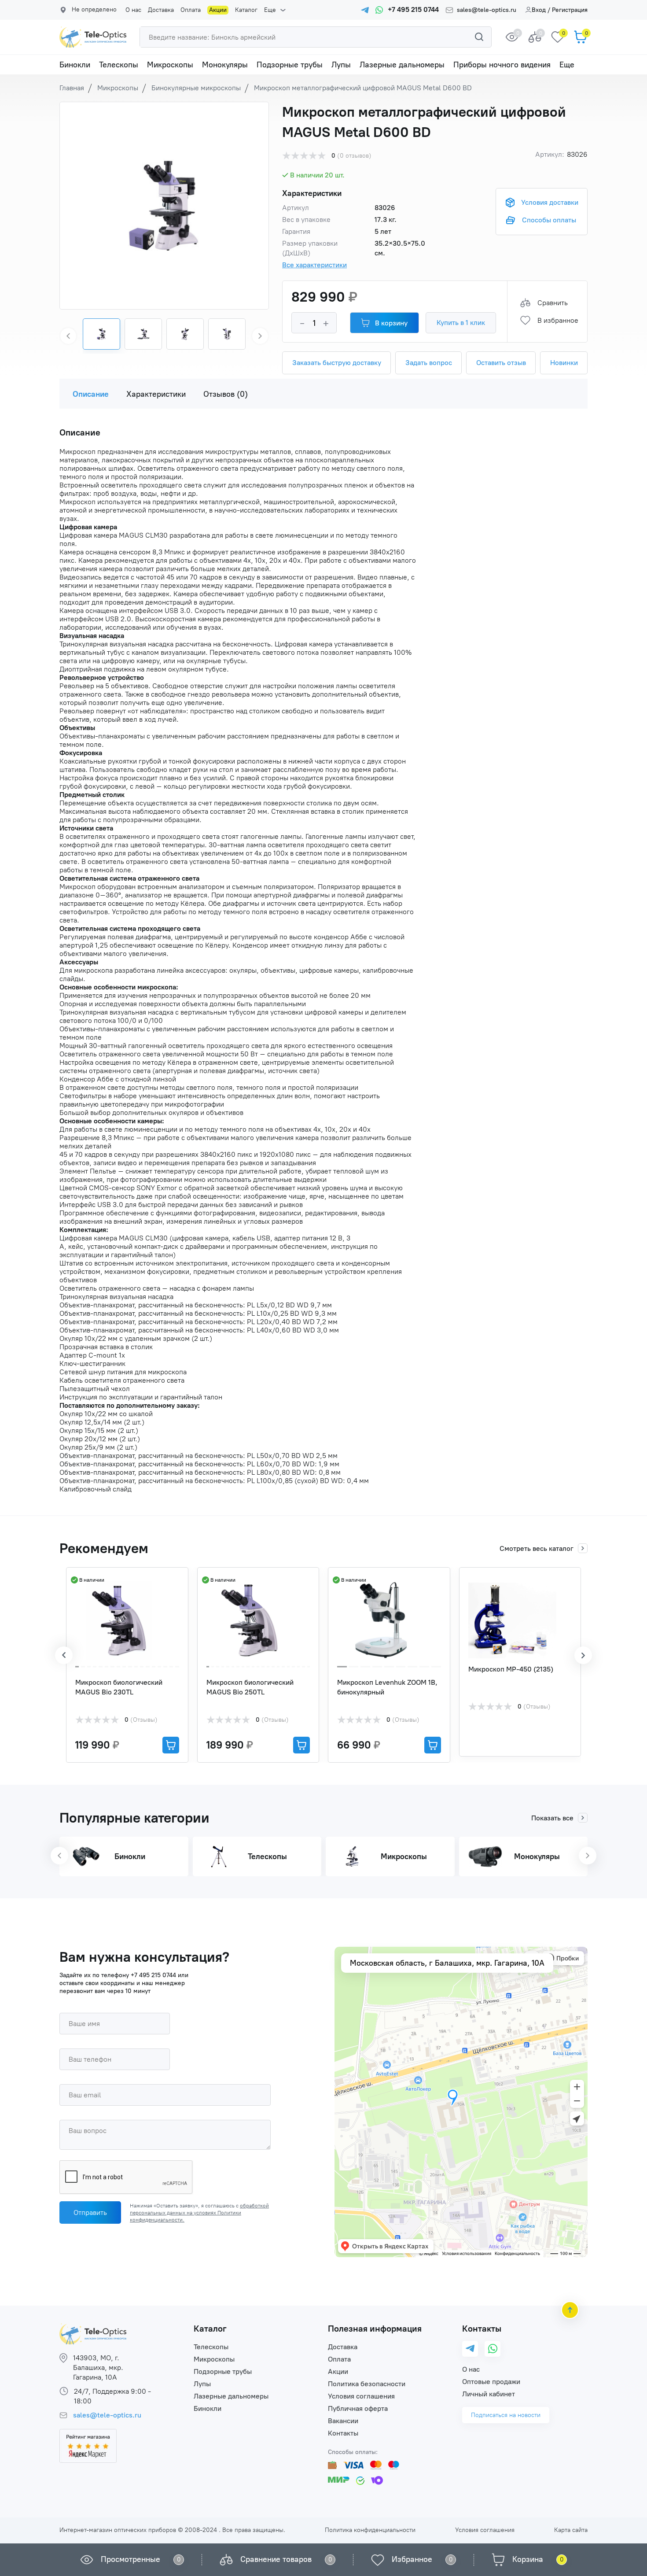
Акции (218, 10)
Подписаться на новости (506, 2415)
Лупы (341, 65)
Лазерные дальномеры (402, 65)
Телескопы (119, 65)
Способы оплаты (549, 220)
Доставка (161, 10)
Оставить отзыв (501, 363)
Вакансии (343, 2421)
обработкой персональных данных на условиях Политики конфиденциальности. (199, 2213)
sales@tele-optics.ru (487, 10)
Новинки (564, 363)
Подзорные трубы (290, 65)
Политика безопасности (367, 2384)
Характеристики (156, 394)
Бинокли (75, 65)
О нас (133, 10)
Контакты (343, 2433)
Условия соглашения (361, 2396)
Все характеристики (314, 265)
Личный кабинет (489, 2394)
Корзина (528, 2559)
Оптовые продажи (491, 2382)
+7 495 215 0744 (153, 1975)
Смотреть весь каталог (537, 1548)
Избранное (412, 2559)
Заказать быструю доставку (337, 363)
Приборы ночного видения (502, 65)
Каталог (246, 10)
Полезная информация (375, 2329)
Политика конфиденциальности (370, 2530)
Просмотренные (131, 2559)
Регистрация (570, 10)
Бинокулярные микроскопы (196, 88)
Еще (270, 10)
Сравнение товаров (276, 2559)
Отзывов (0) (226, 394)
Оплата (191, 10)
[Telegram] (470, 2349)
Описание (91, 394)
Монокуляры (225, 65)
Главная (72, 88)
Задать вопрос (429, 363)
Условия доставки (550, 202)
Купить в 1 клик (461, 323)
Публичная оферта (358, 2408)
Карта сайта (571, 2530)
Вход (539, 10)
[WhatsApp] (493, 2349)
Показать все (552, 1818)
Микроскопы (170, 65)
